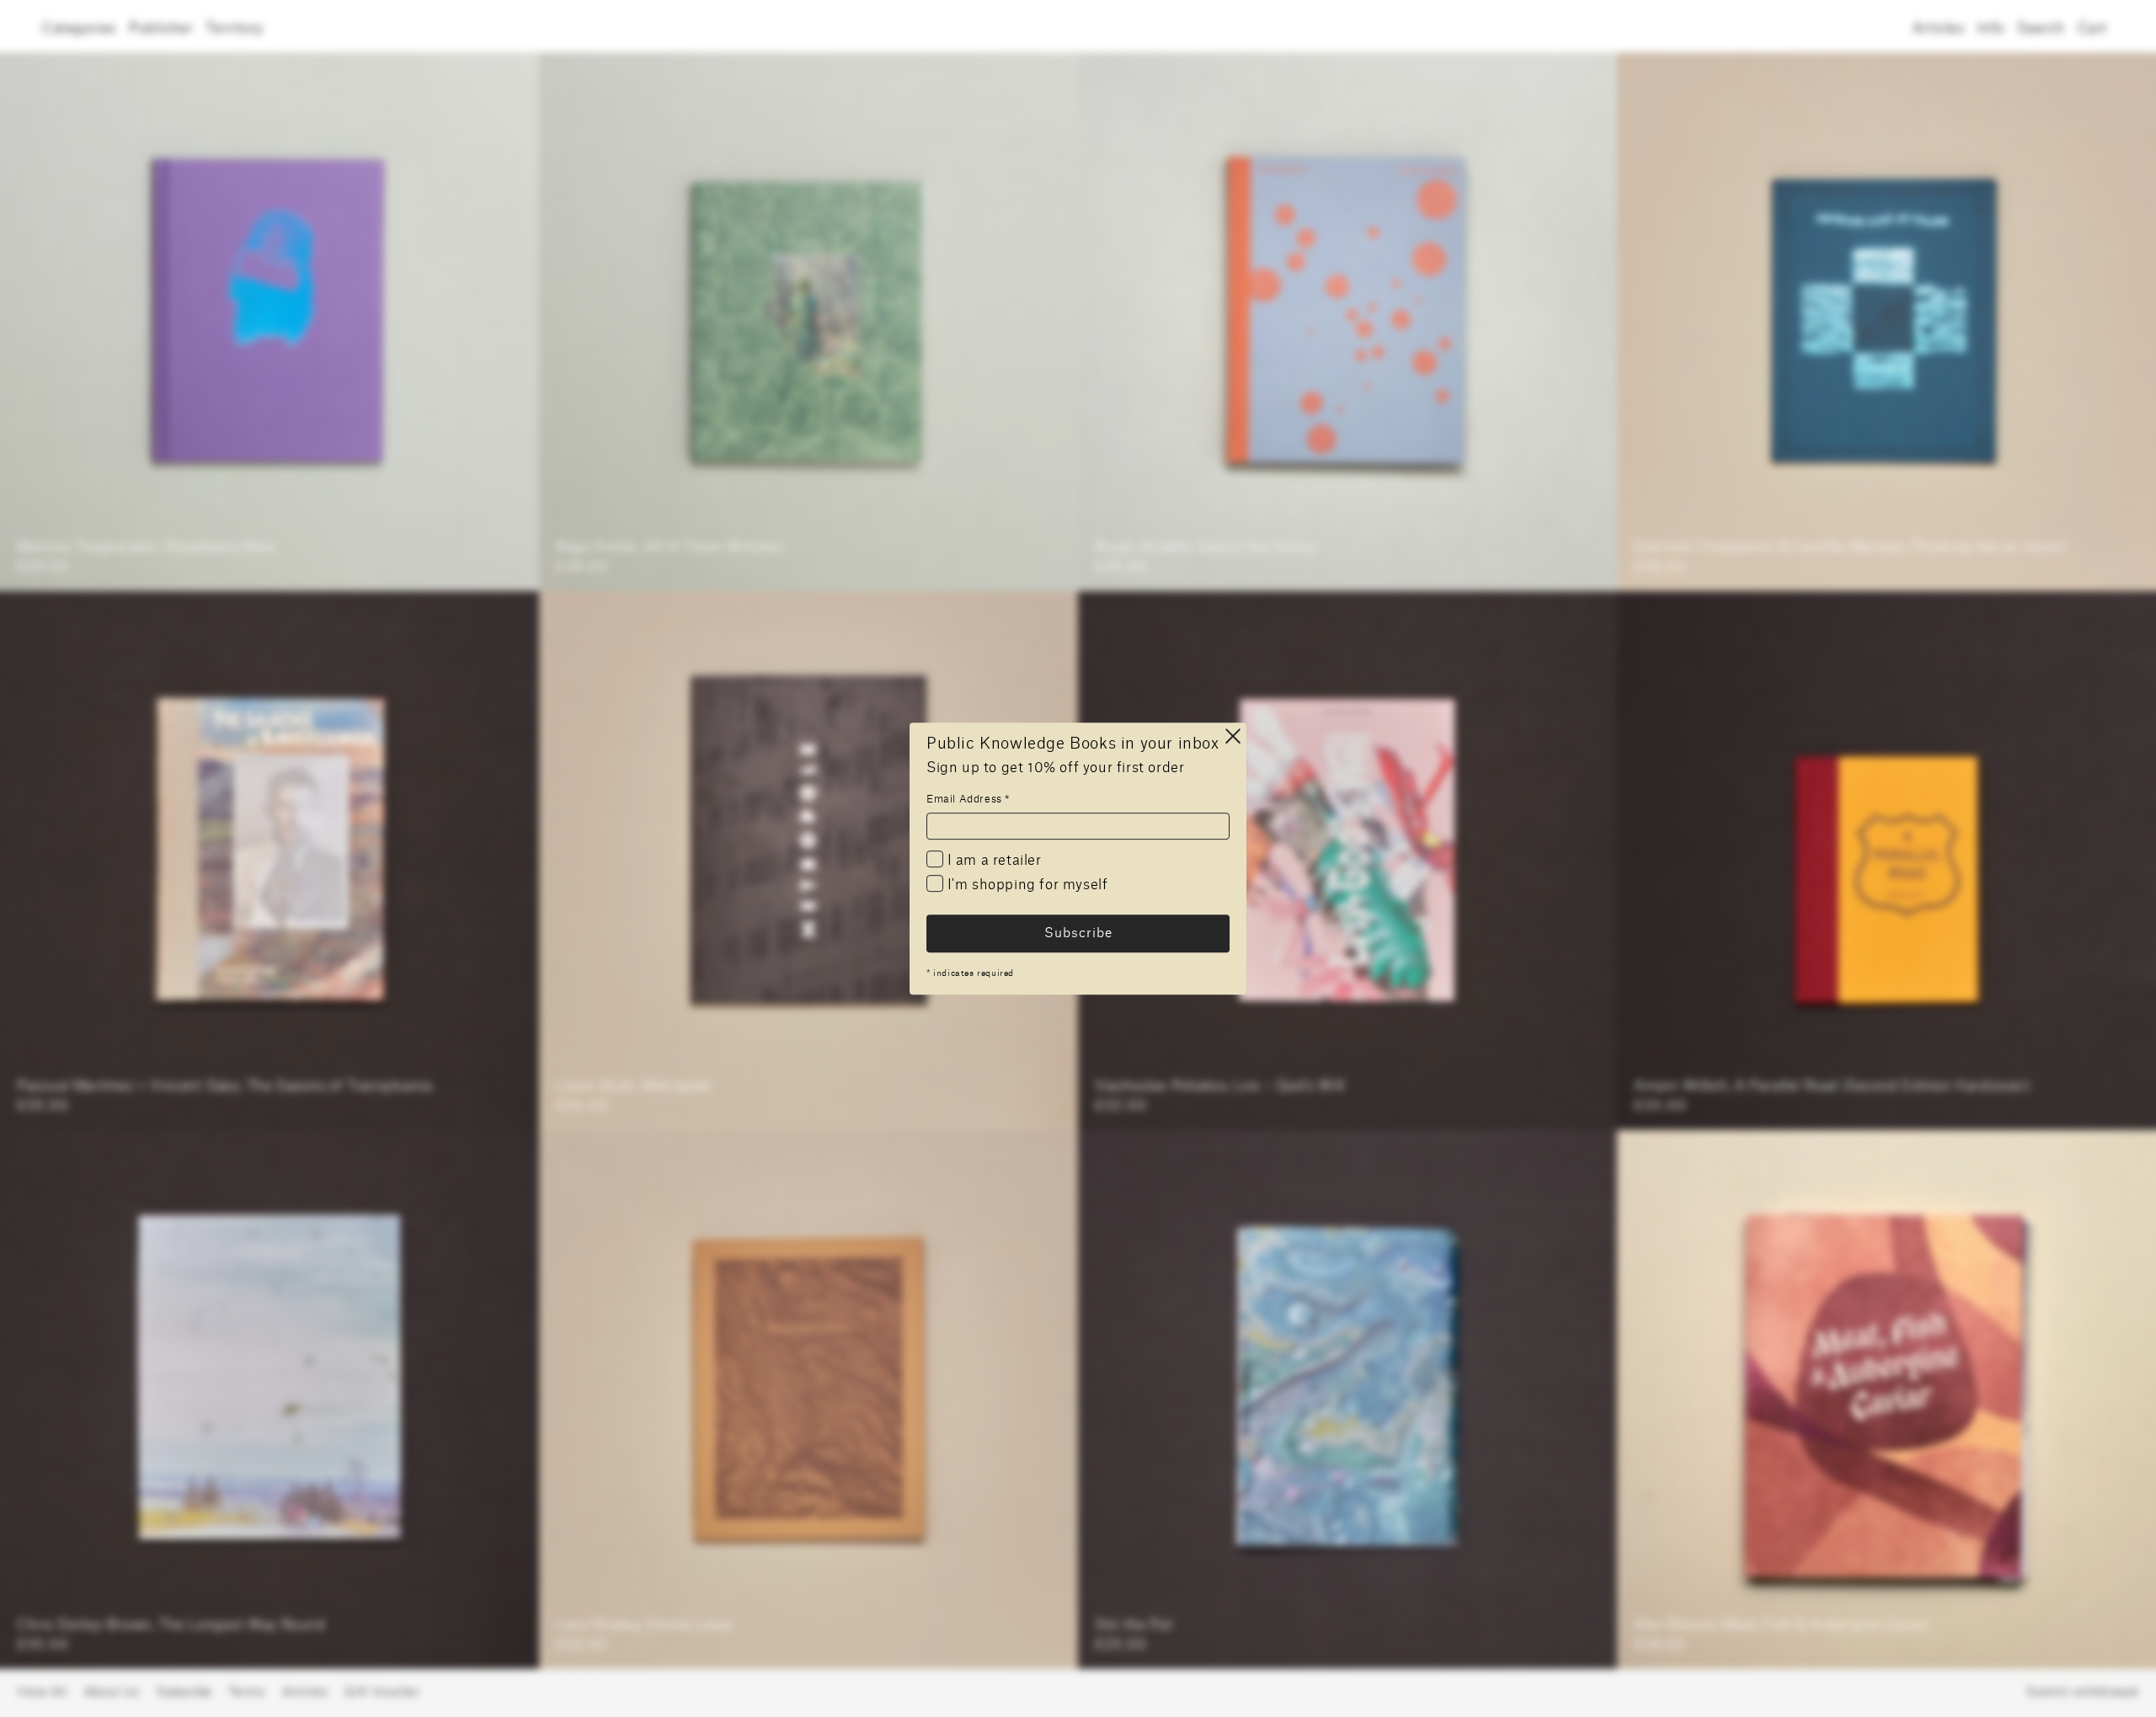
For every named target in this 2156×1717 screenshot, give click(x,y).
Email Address (968, 799)
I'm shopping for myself (1025, 886)
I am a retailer (993, 861)
